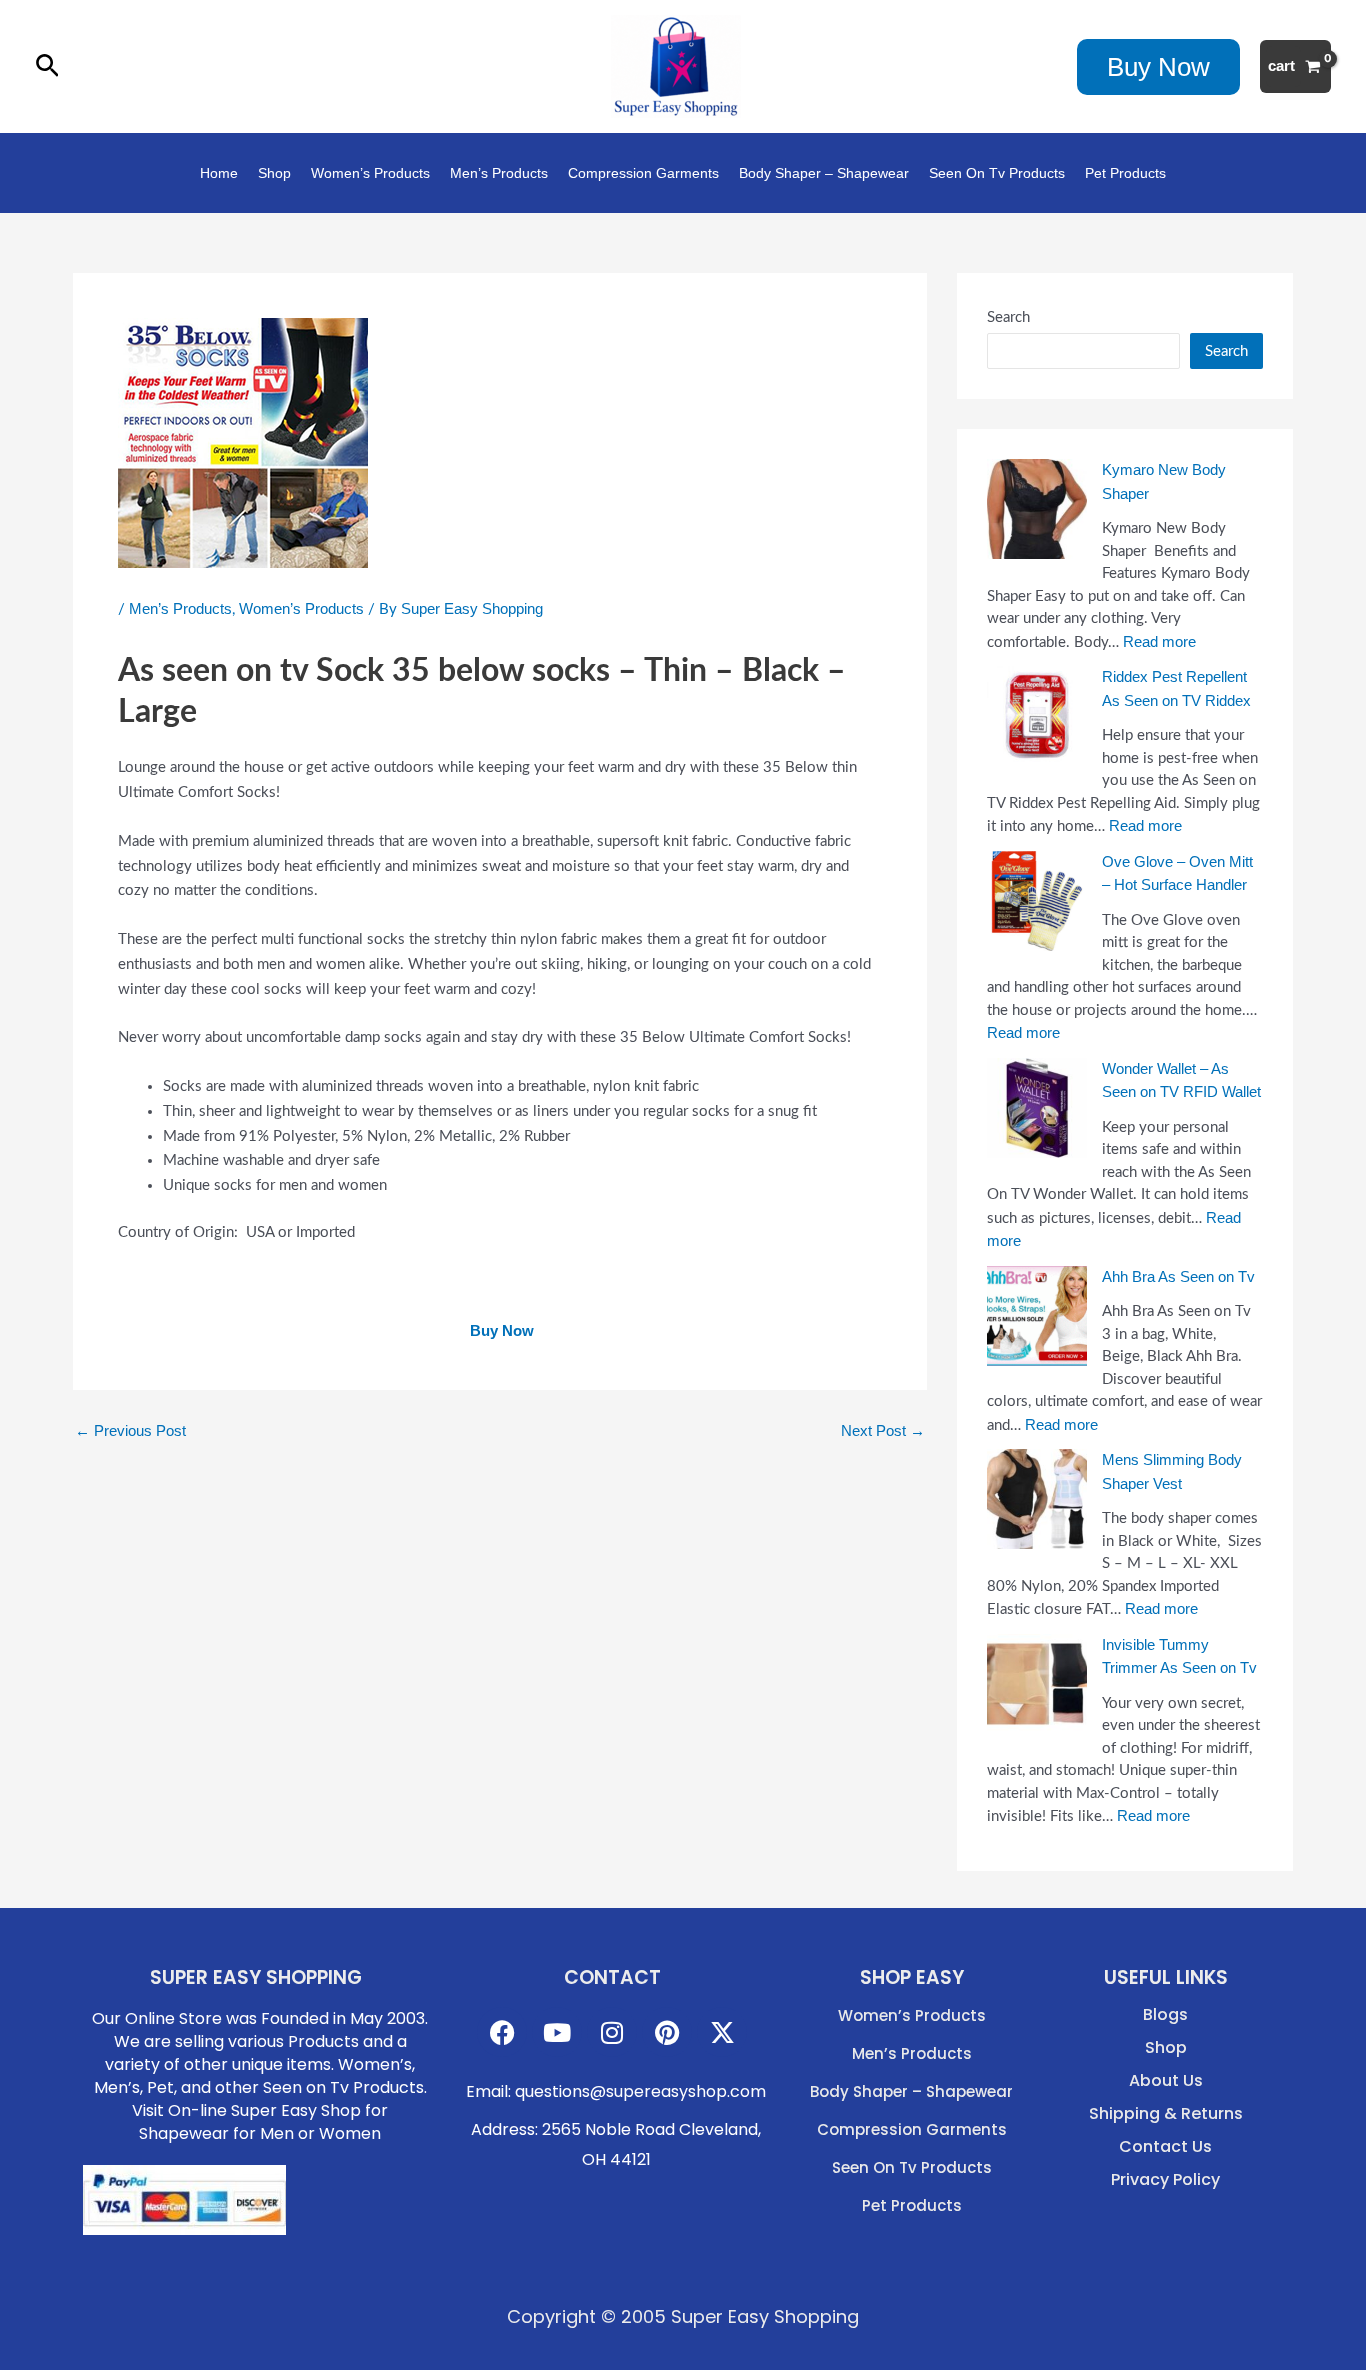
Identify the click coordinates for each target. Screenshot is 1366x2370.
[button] (47, 67)
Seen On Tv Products (997, 173)
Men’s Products (499, 173)
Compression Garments (643, 173)
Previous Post (130, 1430)
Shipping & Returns (1166, 2114)
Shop (274, 173)
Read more (1159, 641)
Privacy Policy (1165, 2180)
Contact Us (1165, 2147)
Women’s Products (370, 173)
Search (1008, 317)
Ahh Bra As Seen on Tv (1178, 1276)
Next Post (883, 1430)
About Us (1166, 2081)
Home (219, 173)
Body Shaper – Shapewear (824, 173)
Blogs (1165, 2015)
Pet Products (1125, 173)
